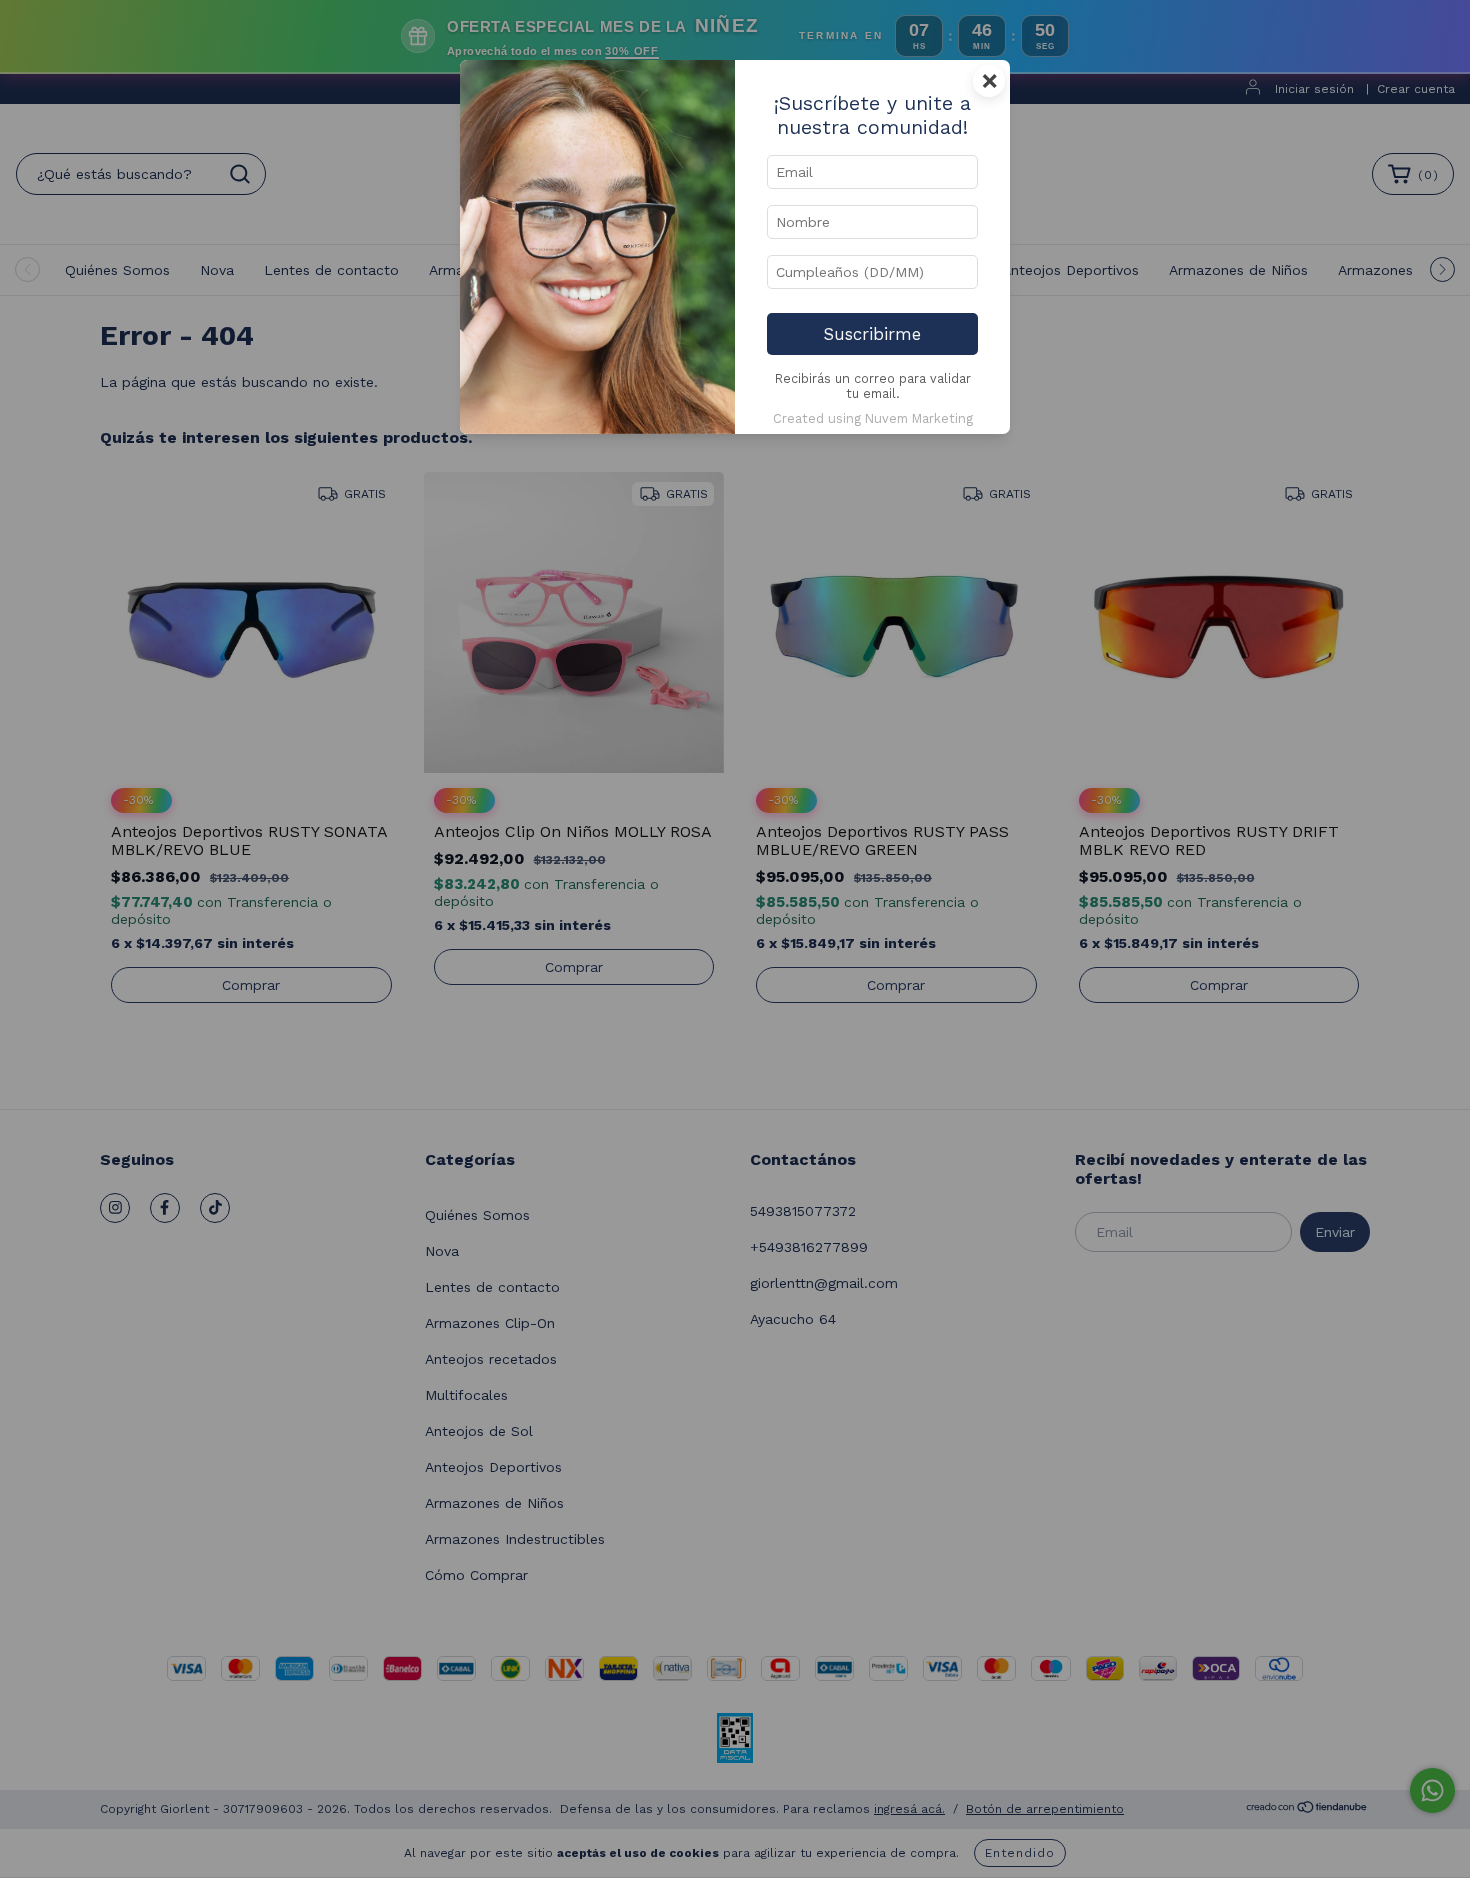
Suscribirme (872, 334)
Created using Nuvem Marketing (873, 418)
